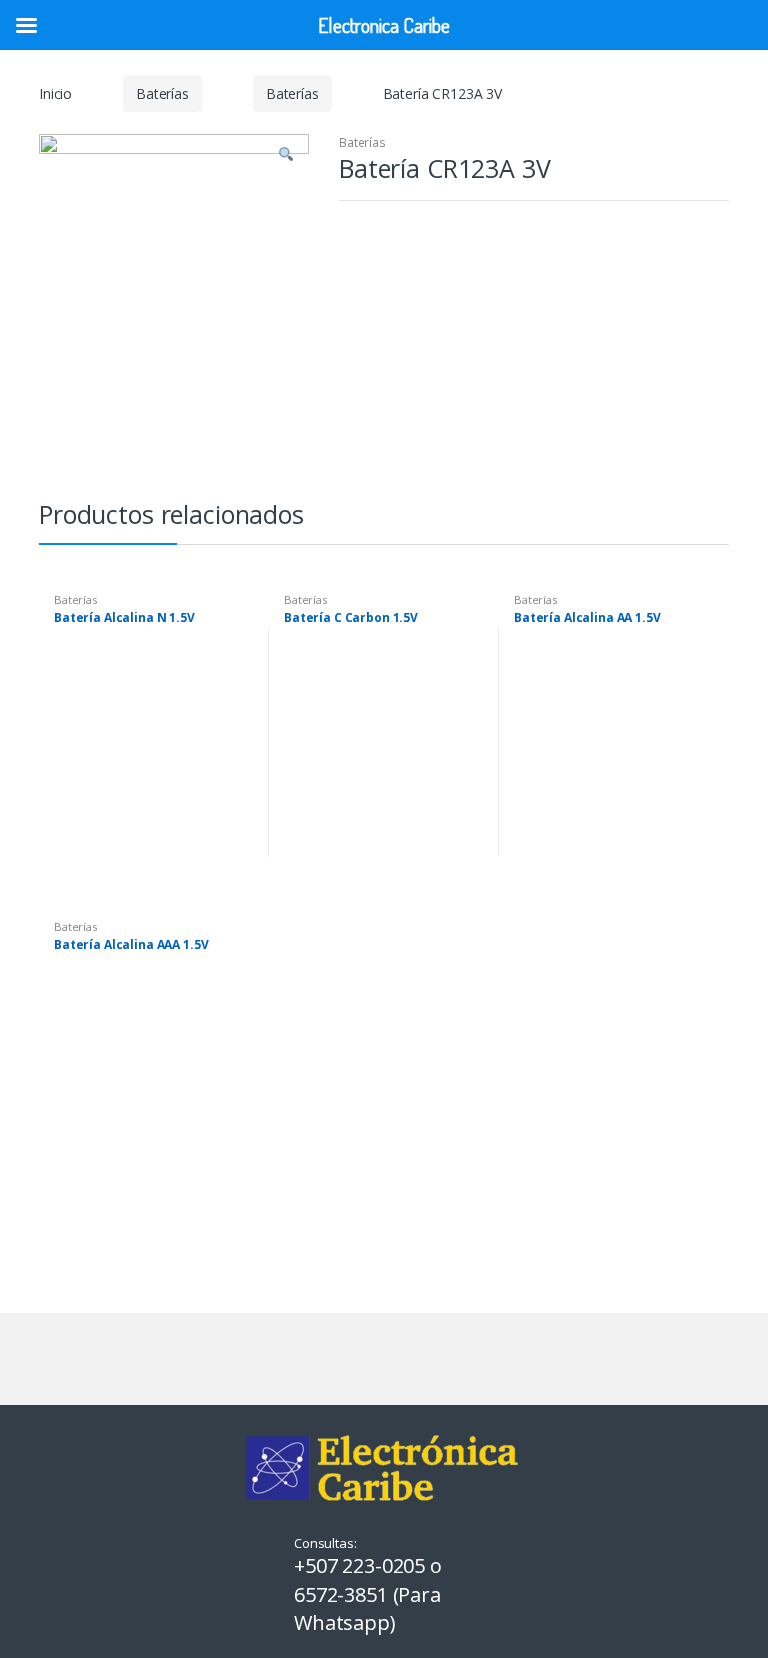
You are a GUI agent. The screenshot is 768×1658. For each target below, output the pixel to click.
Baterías (162, 93)
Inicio (55, 93)
